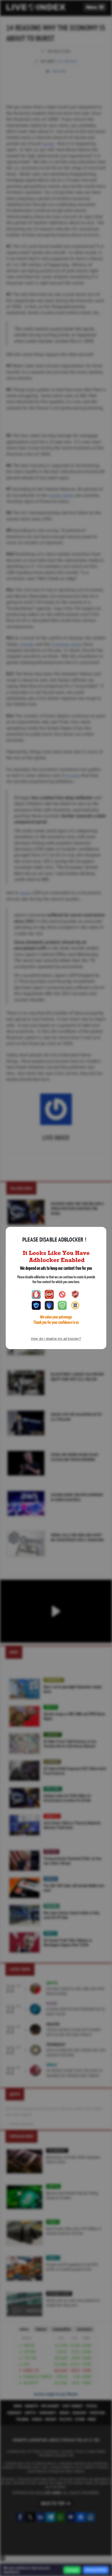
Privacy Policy (96, 2570)
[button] (95, 7)
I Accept (72, 2570)
